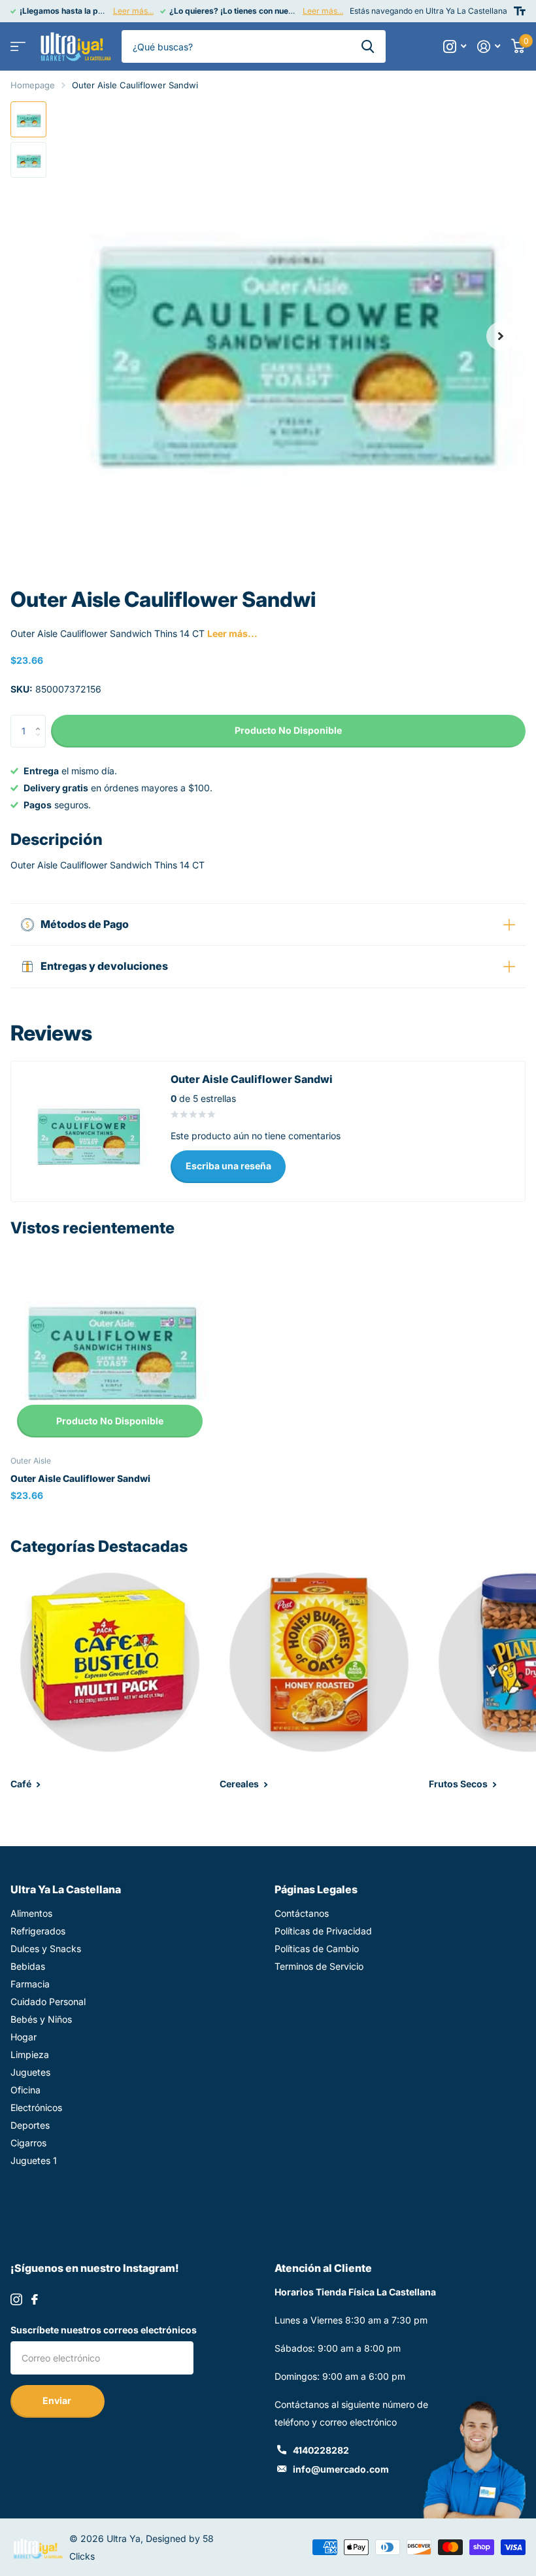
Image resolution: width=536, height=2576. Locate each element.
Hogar (24, 2037)
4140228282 (321, 2450)
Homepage (33, 85)
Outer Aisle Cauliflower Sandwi (80, 1478)
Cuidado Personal (48, 2001)
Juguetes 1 (34, 2160)
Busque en (368, 46)
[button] (501, 336)
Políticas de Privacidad (323, 1931)
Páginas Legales (316, 1889)
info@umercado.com (341, 2469)
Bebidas (28, 1966)
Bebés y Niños (41, 2019)
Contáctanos (302, 1913)
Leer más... (133, 11)
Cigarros (28, 2143)
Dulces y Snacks (46, 1949)
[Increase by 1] (41, 720)
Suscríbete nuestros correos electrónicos (104, 2330)
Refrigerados (38, 1931)
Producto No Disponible (110, 1421)
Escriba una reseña (228, 1166)
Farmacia (30, 1984)
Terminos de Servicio (319, 1966)
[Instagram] (16, 2299)
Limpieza (30, 2054)
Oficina (25, 2090)
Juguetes (30, 2072)
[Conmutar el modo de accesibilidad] (520, 11)
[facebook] (35, 2299)
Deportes (30, 2125)
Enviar (58, 2400)
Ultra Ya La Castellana (66, 1889)
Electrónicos (36, 2107)
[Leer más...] (455, 47)
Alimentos (31, 1913)
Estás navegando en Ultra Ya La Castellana (428, 11)
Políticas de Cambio (317, 1949)
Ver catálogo (18, 47)
